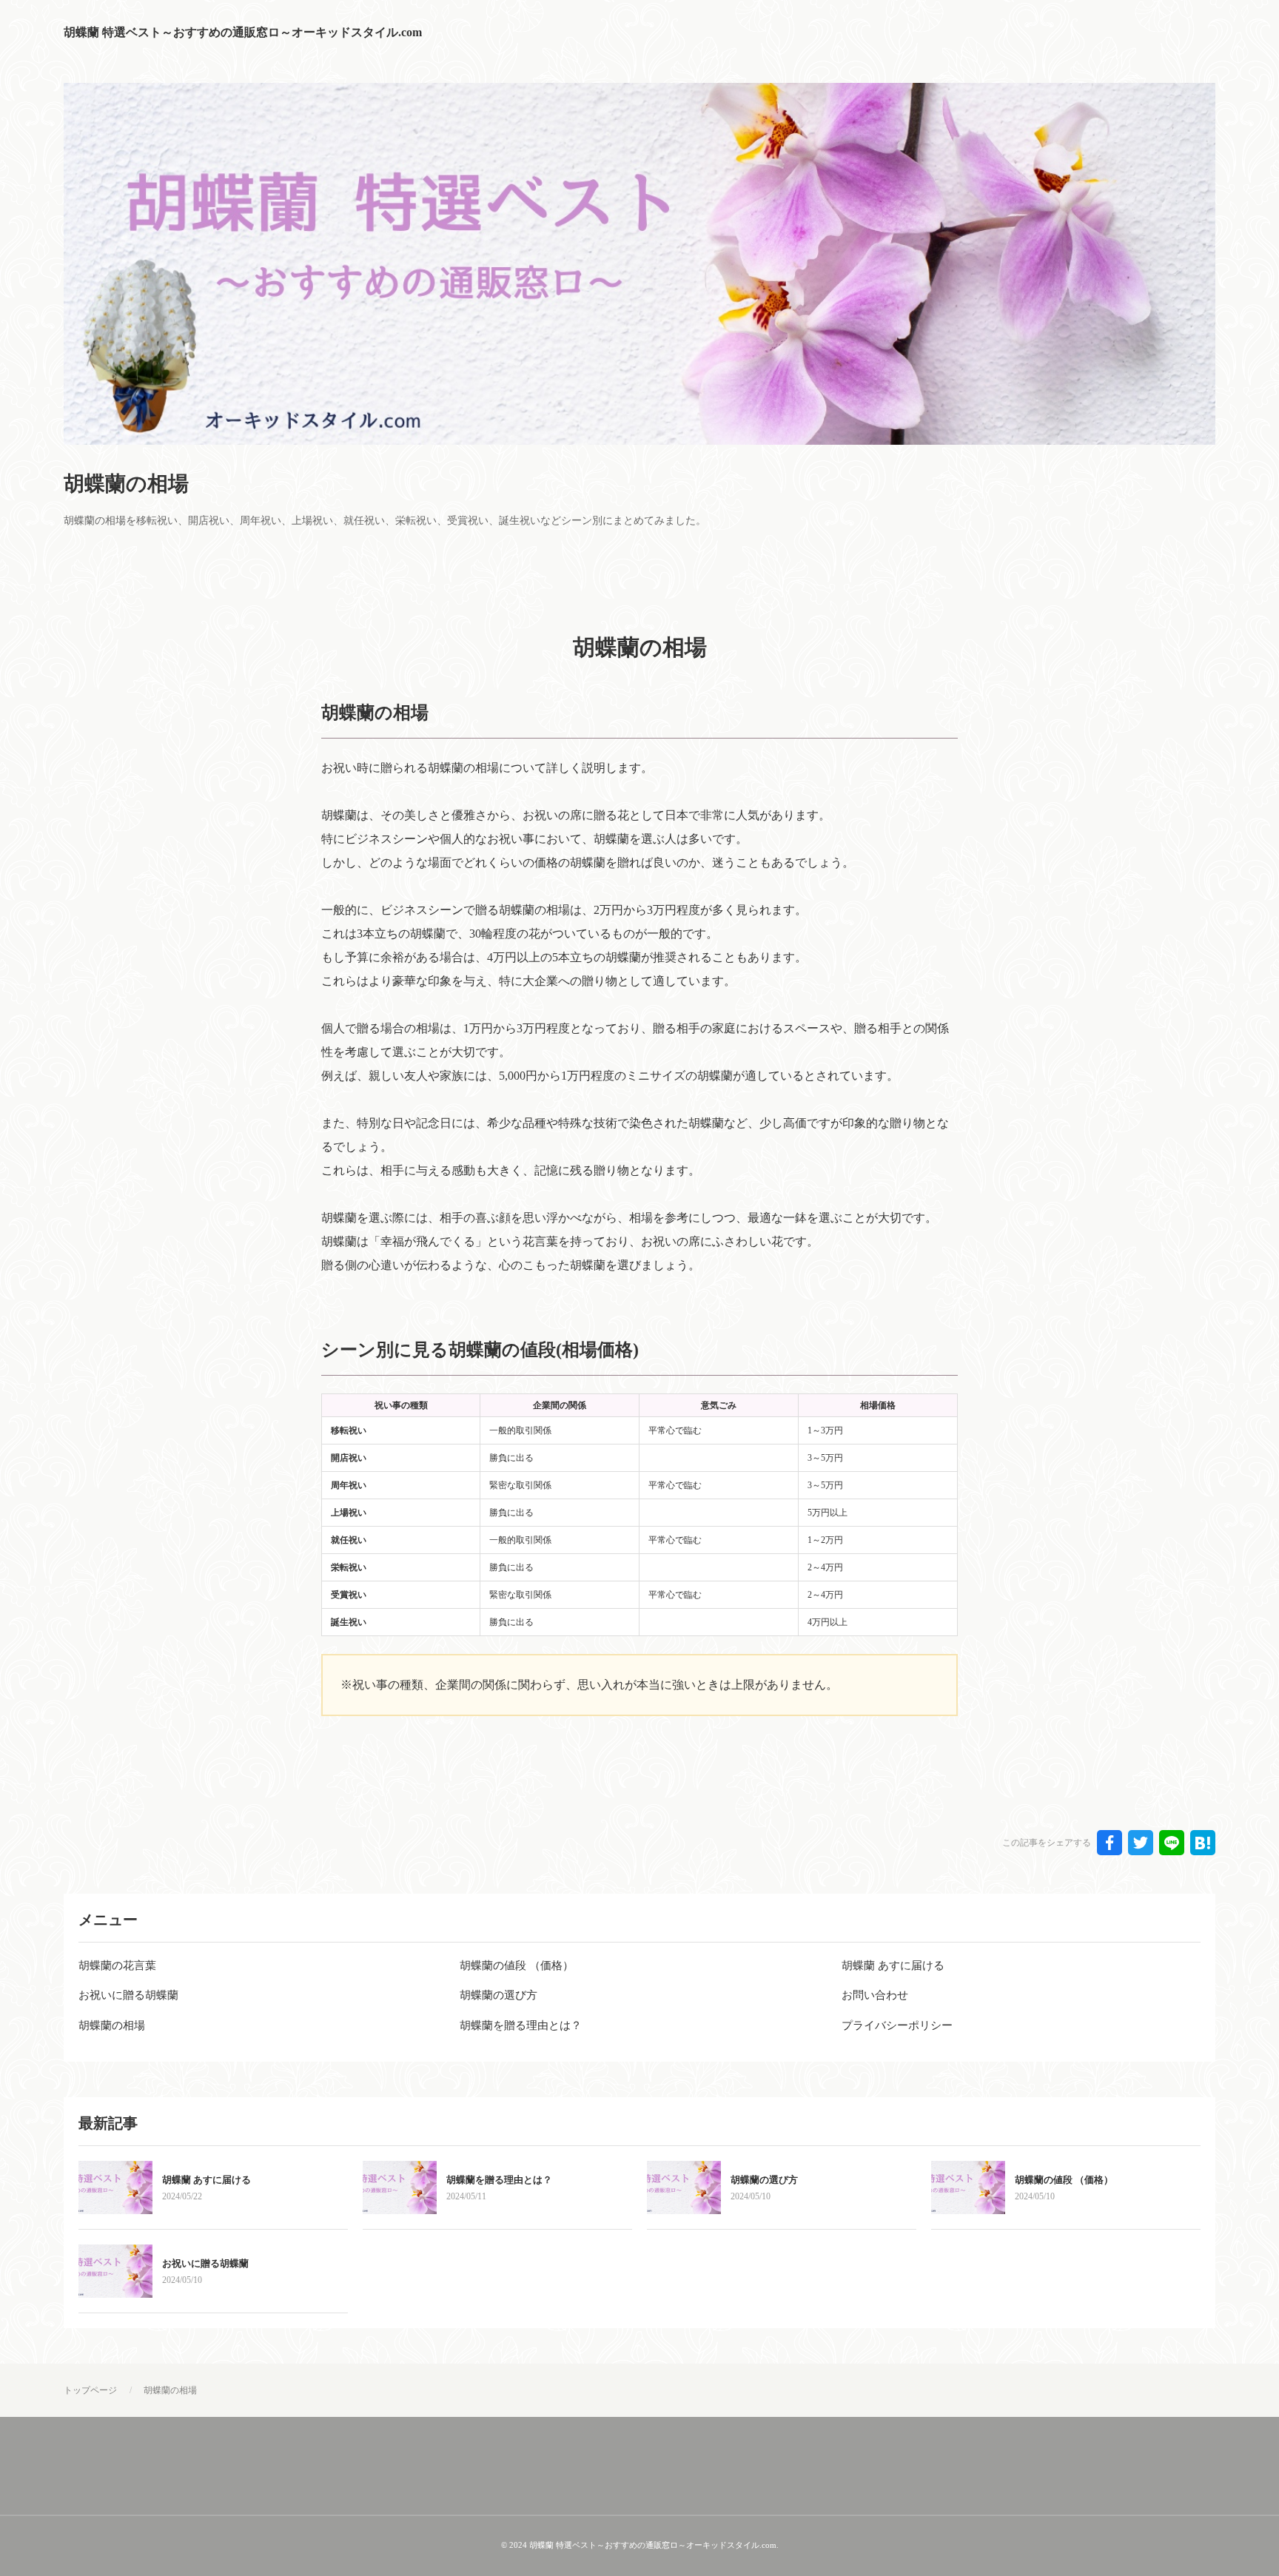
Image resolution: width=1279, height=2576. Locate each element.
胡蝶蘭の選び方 (764, 2180)
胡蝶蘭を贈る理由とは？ (499, 2180)
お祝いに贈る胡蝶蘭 (205, 2263)
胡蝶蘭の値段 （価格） (1064, 2180)
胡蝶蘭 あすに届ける (207, 2180)
